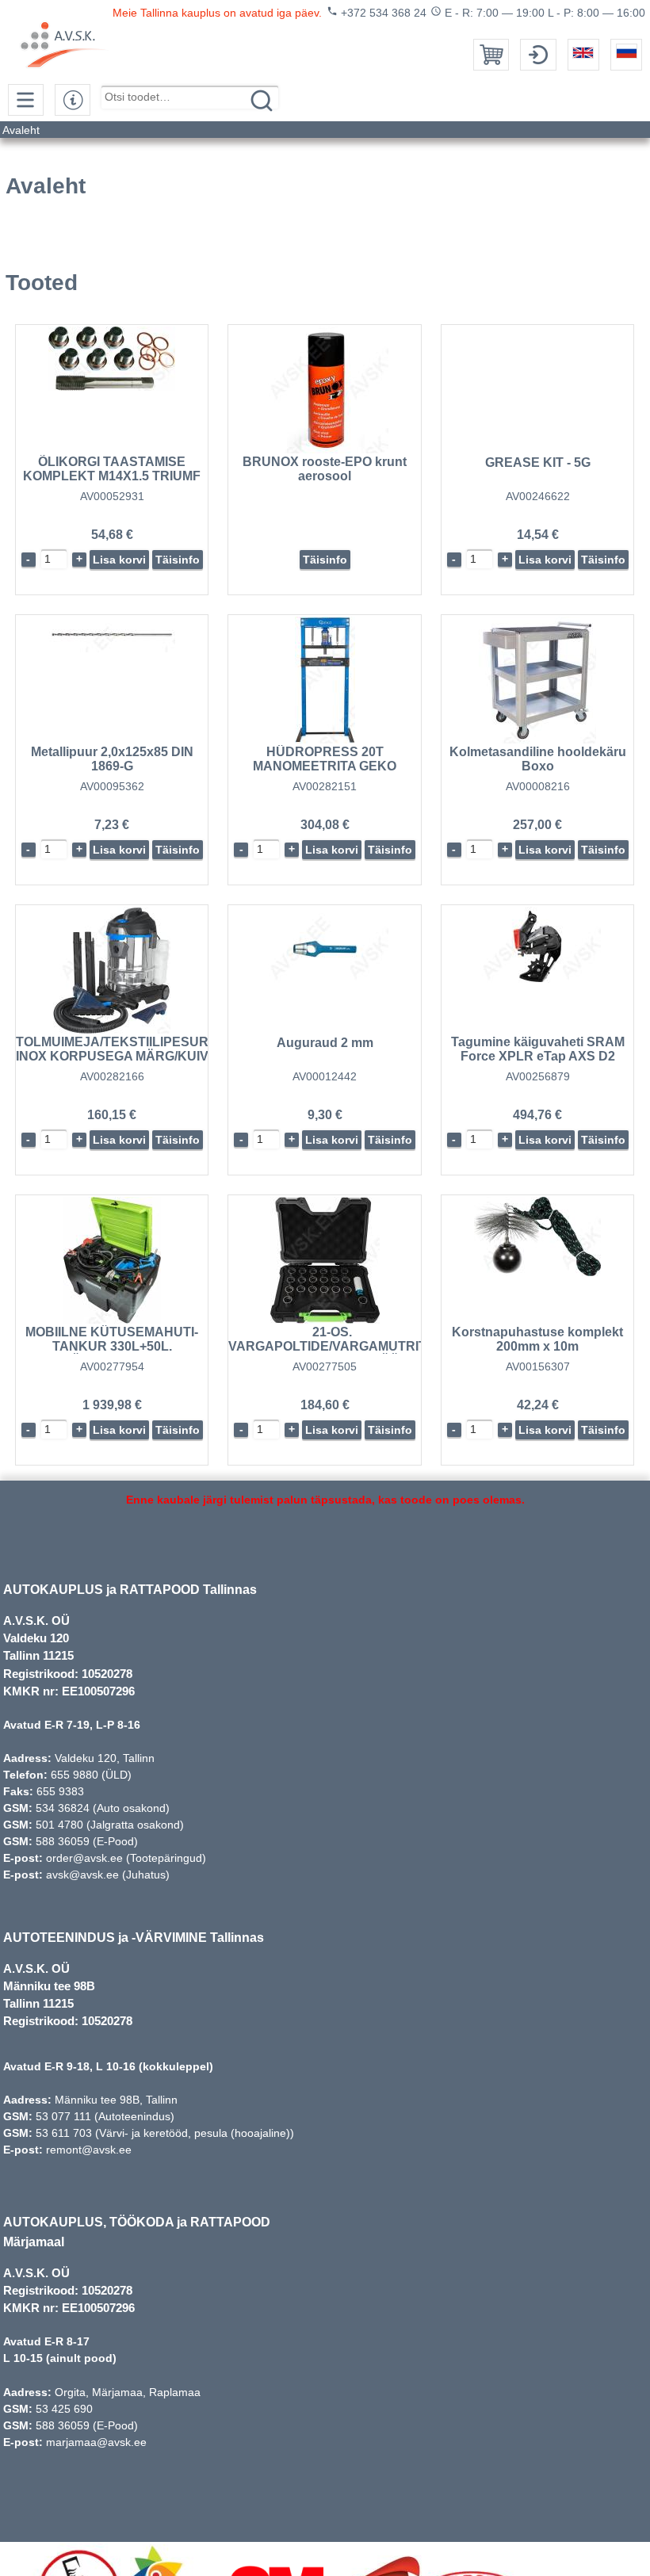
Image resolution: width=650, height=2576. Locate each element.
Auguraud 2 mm (325, 1043)
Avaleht (21, 130)
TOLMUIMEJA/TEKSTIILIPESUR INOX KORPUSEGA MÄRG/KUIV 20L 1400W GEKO (112, 1056)
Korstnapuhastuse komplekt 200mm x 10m (537, 1339)
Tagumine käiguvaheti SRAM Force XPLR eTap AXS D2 (538, 1049)
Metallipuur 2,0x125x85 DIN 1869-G (112, 759)
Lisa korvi (119, 560)
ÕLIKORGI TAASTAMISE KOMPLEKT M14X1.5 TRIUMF (112, 469)
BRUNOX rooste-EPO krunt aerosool (325, 469)
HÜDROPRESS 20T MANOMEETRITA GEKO (325, 759)
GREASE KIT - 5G (538, 462)
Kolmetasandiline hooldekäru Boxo (538, 759)
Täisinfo (178, 560)
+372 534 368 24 (377, 12)
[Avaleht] (74, 46)
